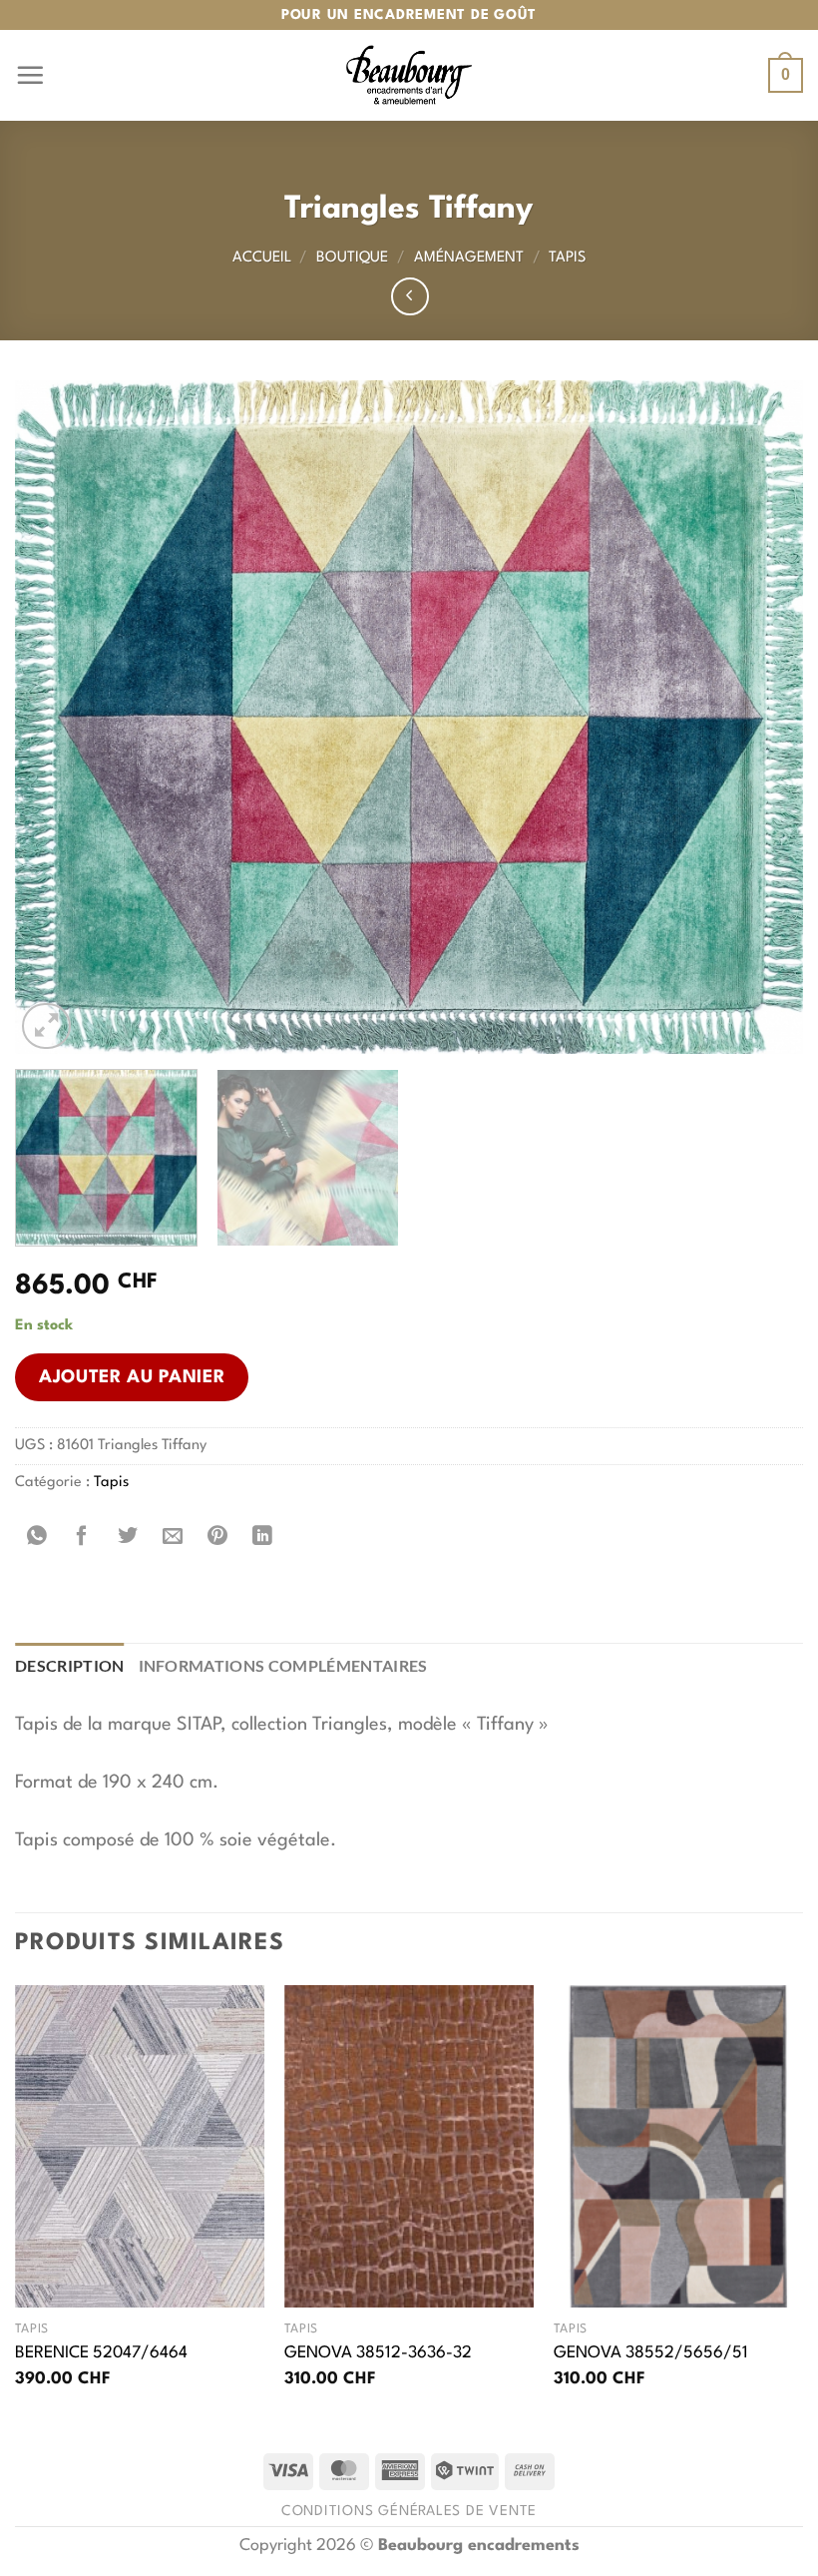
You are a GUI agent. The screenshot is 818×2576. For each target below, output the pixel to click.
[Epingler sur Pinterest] (218, 1537)
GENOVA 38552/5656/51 (651, 2353)
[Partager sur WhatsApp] (37, 1537)
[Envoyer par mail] (172, 1537)
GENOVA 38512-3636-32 (378, 2353)
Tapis (567, 258)
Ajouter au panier (132, 1377)
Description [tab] (70, 1665)
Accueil (262, 258)
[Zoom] (46, 1026)
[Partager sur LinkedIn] (263, 1537)
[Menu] (30, 75)
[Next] (762, 717)
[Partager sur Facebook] (82, 1537)
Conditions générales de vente (409, 2511)
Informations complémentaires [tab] (283, 1665)
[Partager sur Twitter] (127, 1537)
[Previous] (56, 717)
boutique (352, 258)
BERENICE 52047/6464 (101, 2353)
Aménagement (469, 258)
